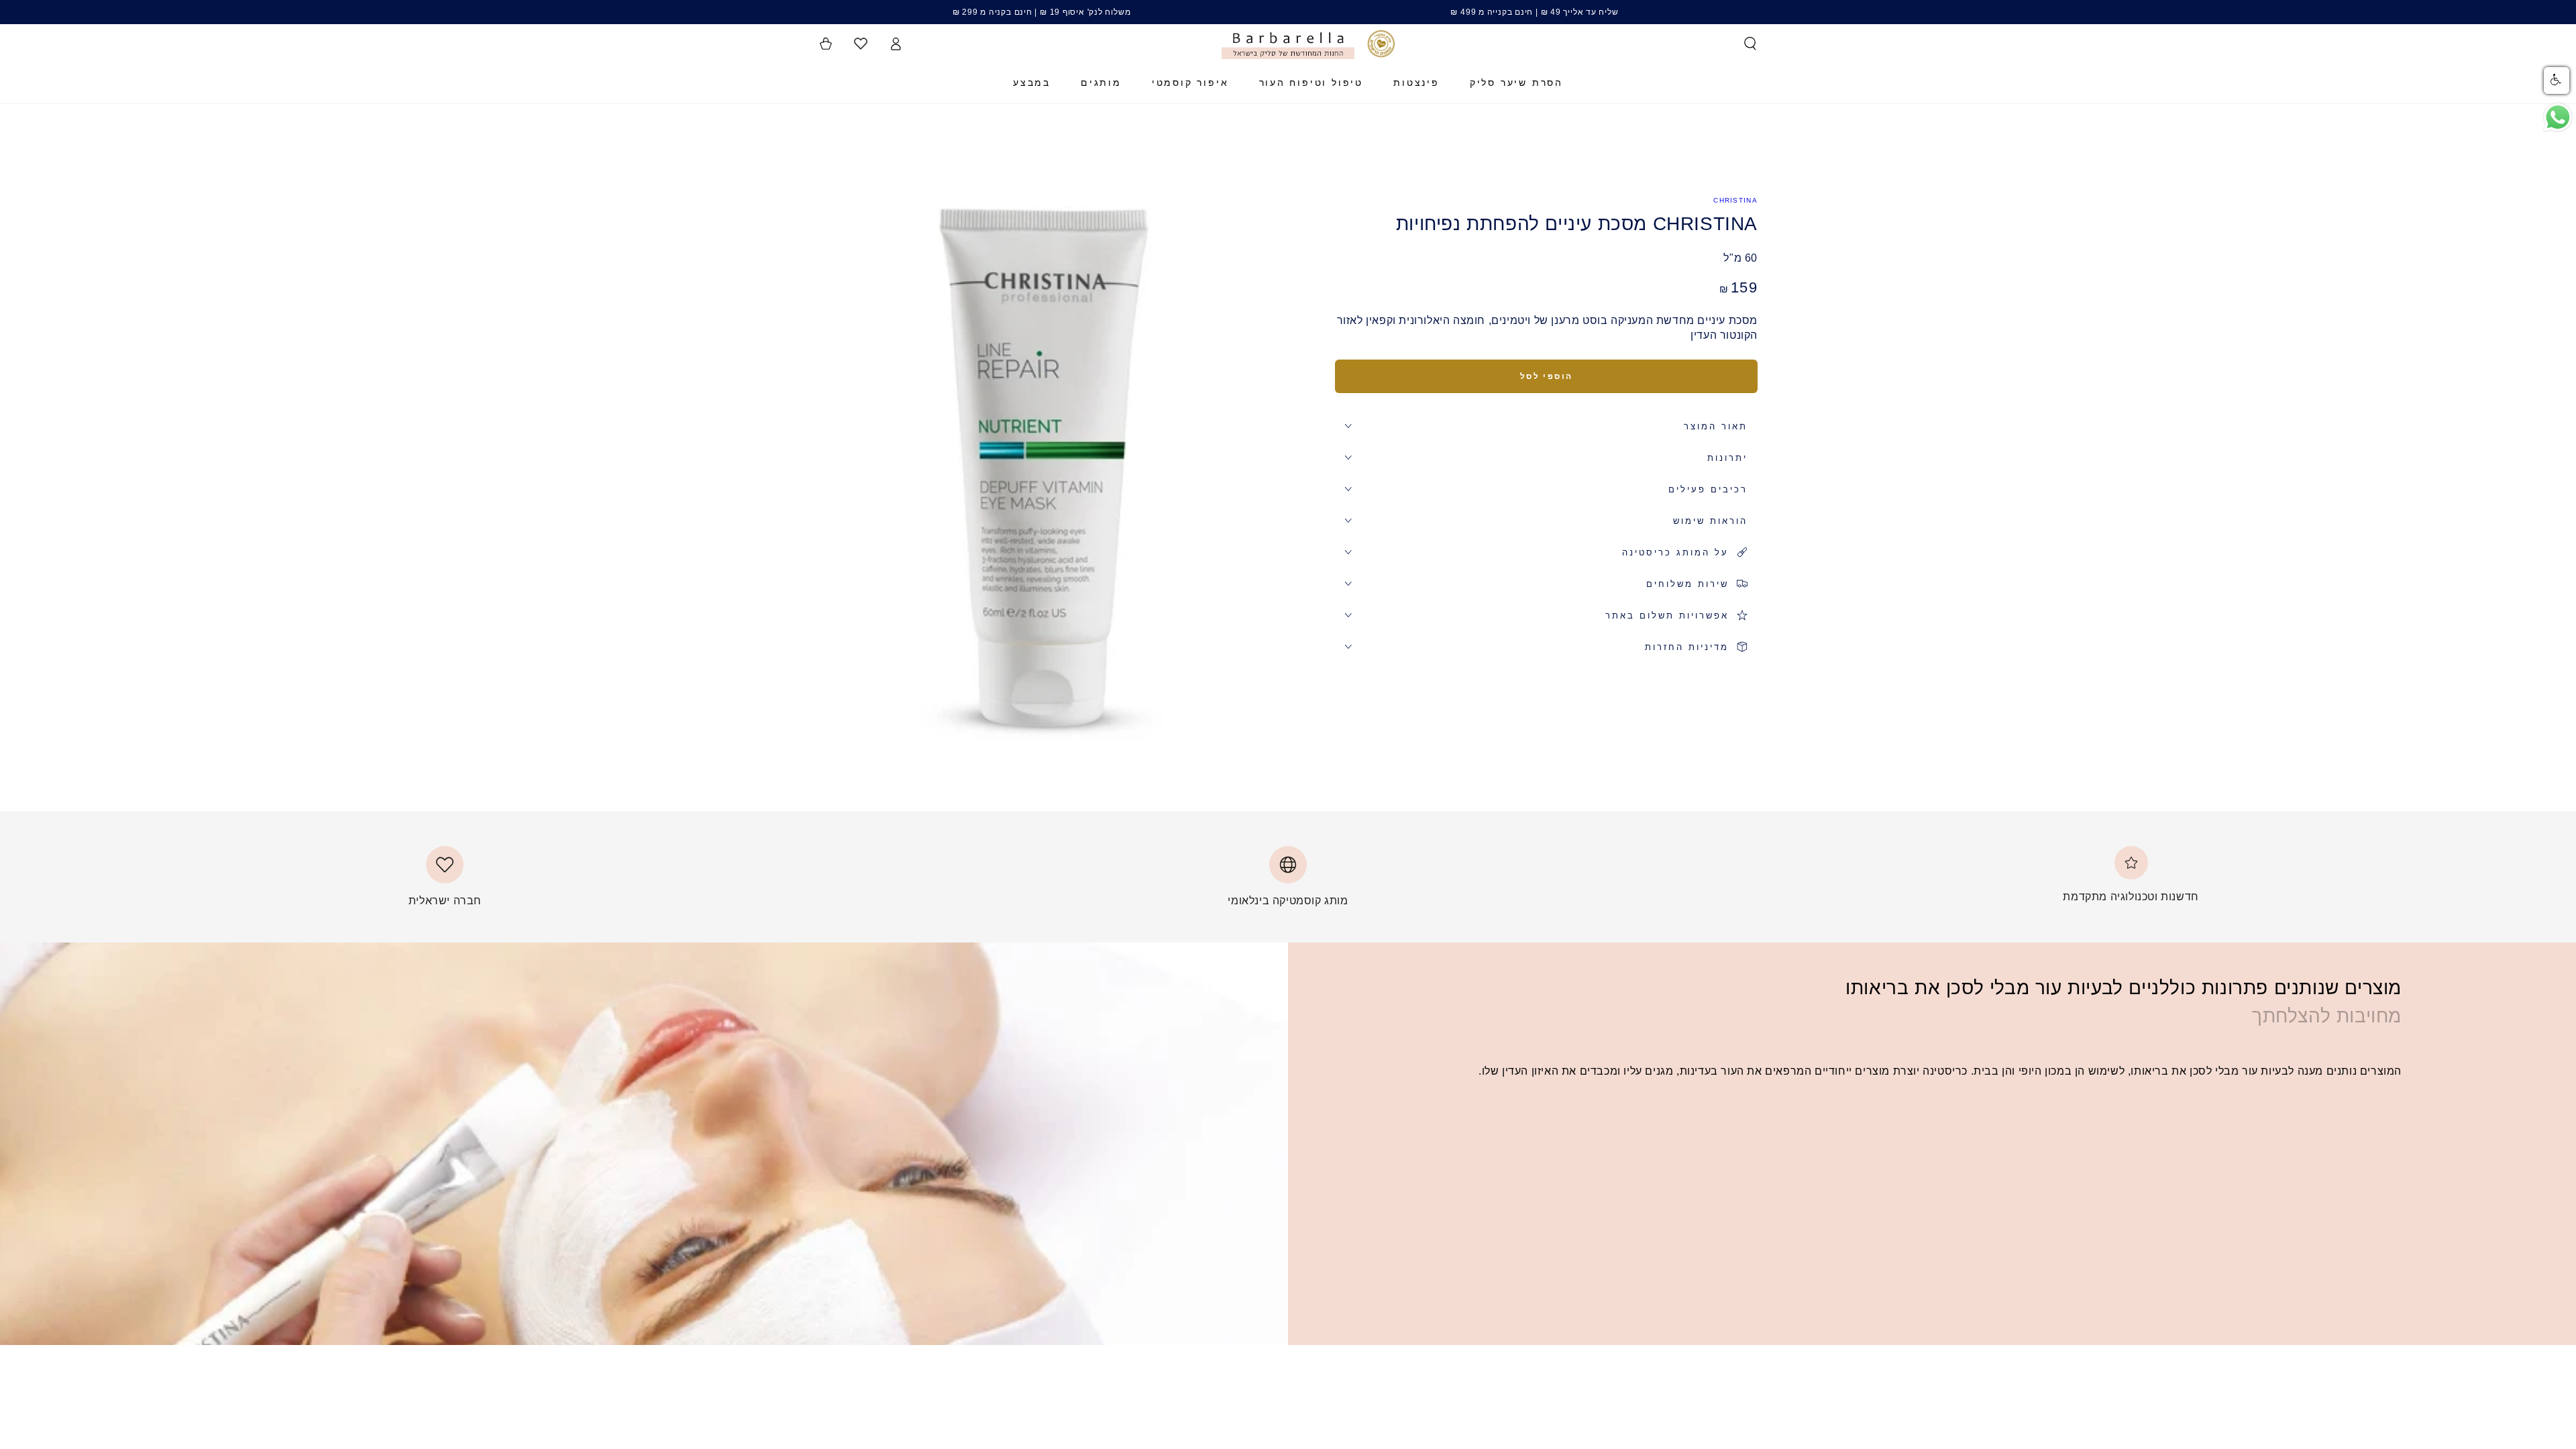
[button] (1750, 44)
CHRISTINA (1735, 200)
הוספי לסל (1547, 376)
